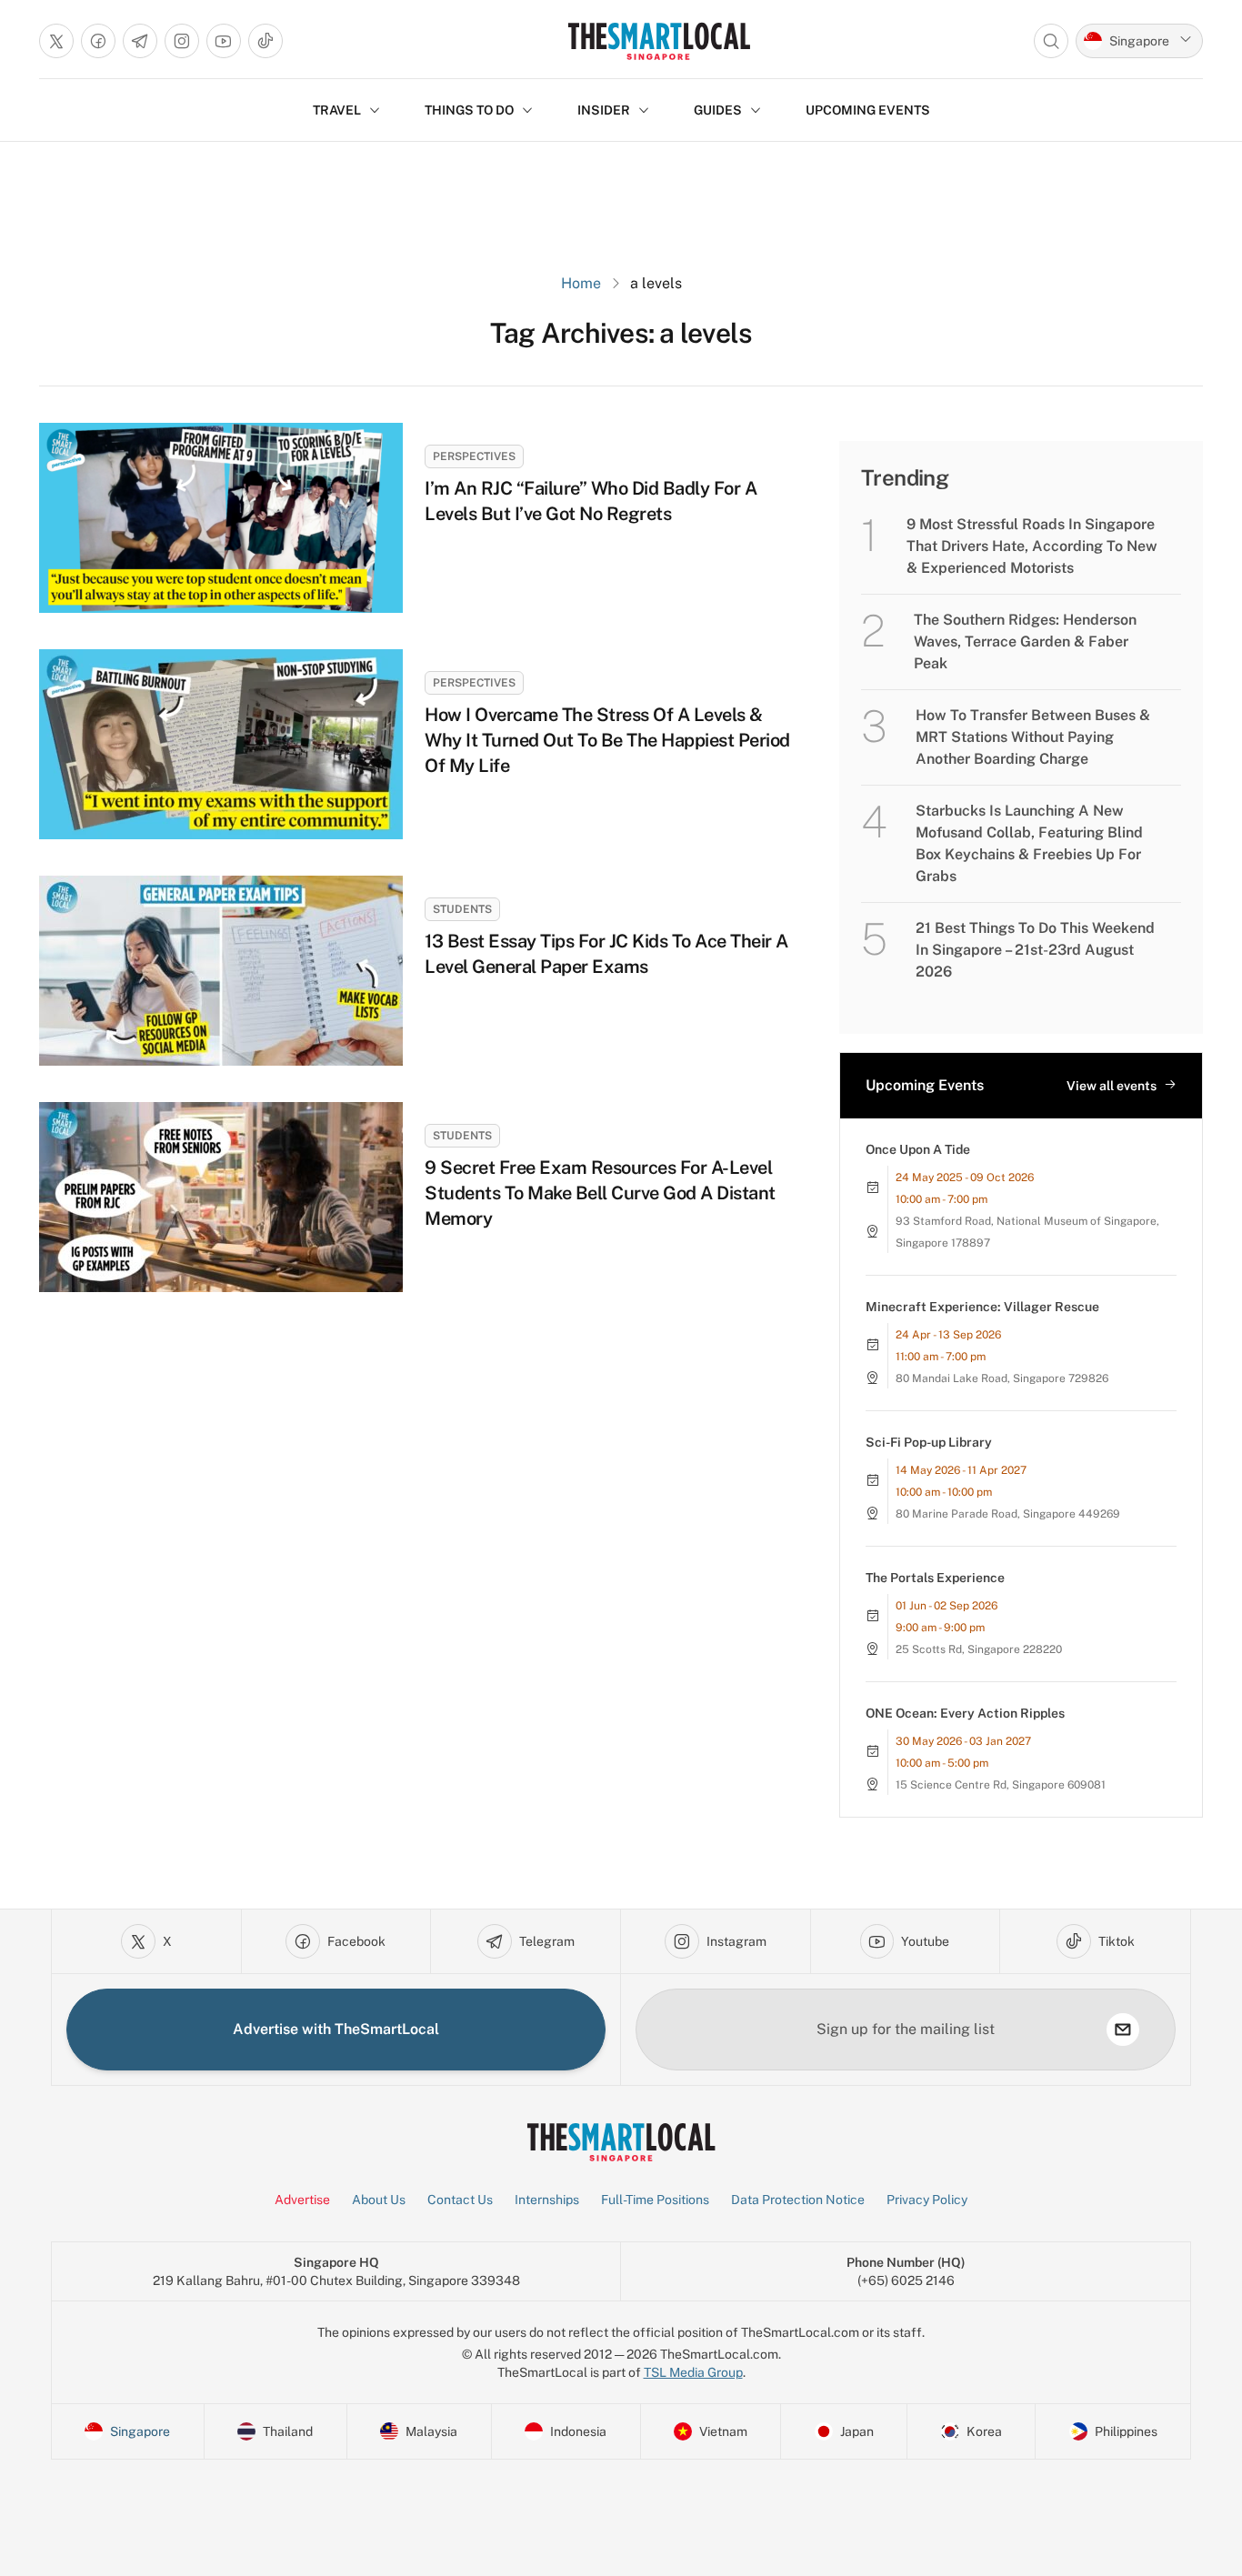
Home (581, 283)
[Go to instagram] (182, 41)
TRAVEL (337, 110)
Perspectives (474, 456)
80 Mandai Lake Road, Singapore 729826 (1002, 1378)
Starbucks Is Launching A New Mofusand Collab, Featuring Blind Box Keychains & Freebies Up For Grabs (1029, 843)
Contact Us (460, 2200)
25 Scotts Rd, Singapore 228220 (979, 1649)
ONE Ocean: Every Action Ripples (965, 1713)
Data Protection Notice (798, 2200)
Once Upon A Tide (918, 1149)
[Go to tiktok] (265, 41)
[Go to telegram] (140, 41)
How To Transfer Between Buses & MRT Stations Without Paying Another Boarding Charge (1033, 737)
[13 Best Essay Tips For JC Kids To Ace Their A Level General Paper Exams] (221, 971)
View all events (1112, 1086)
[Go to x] (56, 41)
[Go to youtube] (224, 41)
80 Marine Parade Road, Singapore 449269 (1008, 1514)
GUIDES (718, 110)
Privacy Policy (927, 2200)
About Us (379, 2200)
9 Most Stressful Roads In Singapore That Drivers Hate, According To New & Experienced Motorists (1032, 546)
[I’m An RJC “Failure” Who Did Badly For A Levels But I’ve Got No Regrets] (221, 518)
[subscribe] (1123, 2030)
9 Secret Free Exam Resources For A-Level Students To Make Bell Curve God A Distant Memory (600, 1193)
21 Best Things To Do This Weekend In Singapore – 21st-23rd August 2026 (1035, 950)
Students (462, 909)
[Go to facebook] (98, 41)
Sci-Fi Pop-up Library (929, 1442)
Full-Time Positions (655, 2200)
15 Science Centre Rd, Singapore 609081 (1001, 1785)
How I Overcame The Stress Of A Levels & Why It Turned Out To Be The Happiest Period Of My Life (607, 740)
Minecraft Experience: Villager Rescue (982, 1307)
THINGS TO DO (469, 110)
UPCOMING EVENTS (868, 110)
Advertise (302, 2200)
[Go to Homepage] (659, 41)
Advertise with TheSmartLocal (336, 2029)
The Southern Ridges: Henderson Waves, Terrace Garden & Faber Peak (1025, 641)
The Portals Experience (935, 1578)
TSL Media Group (693, 2372)
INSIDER (604, 110)
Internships (547, 2200)
